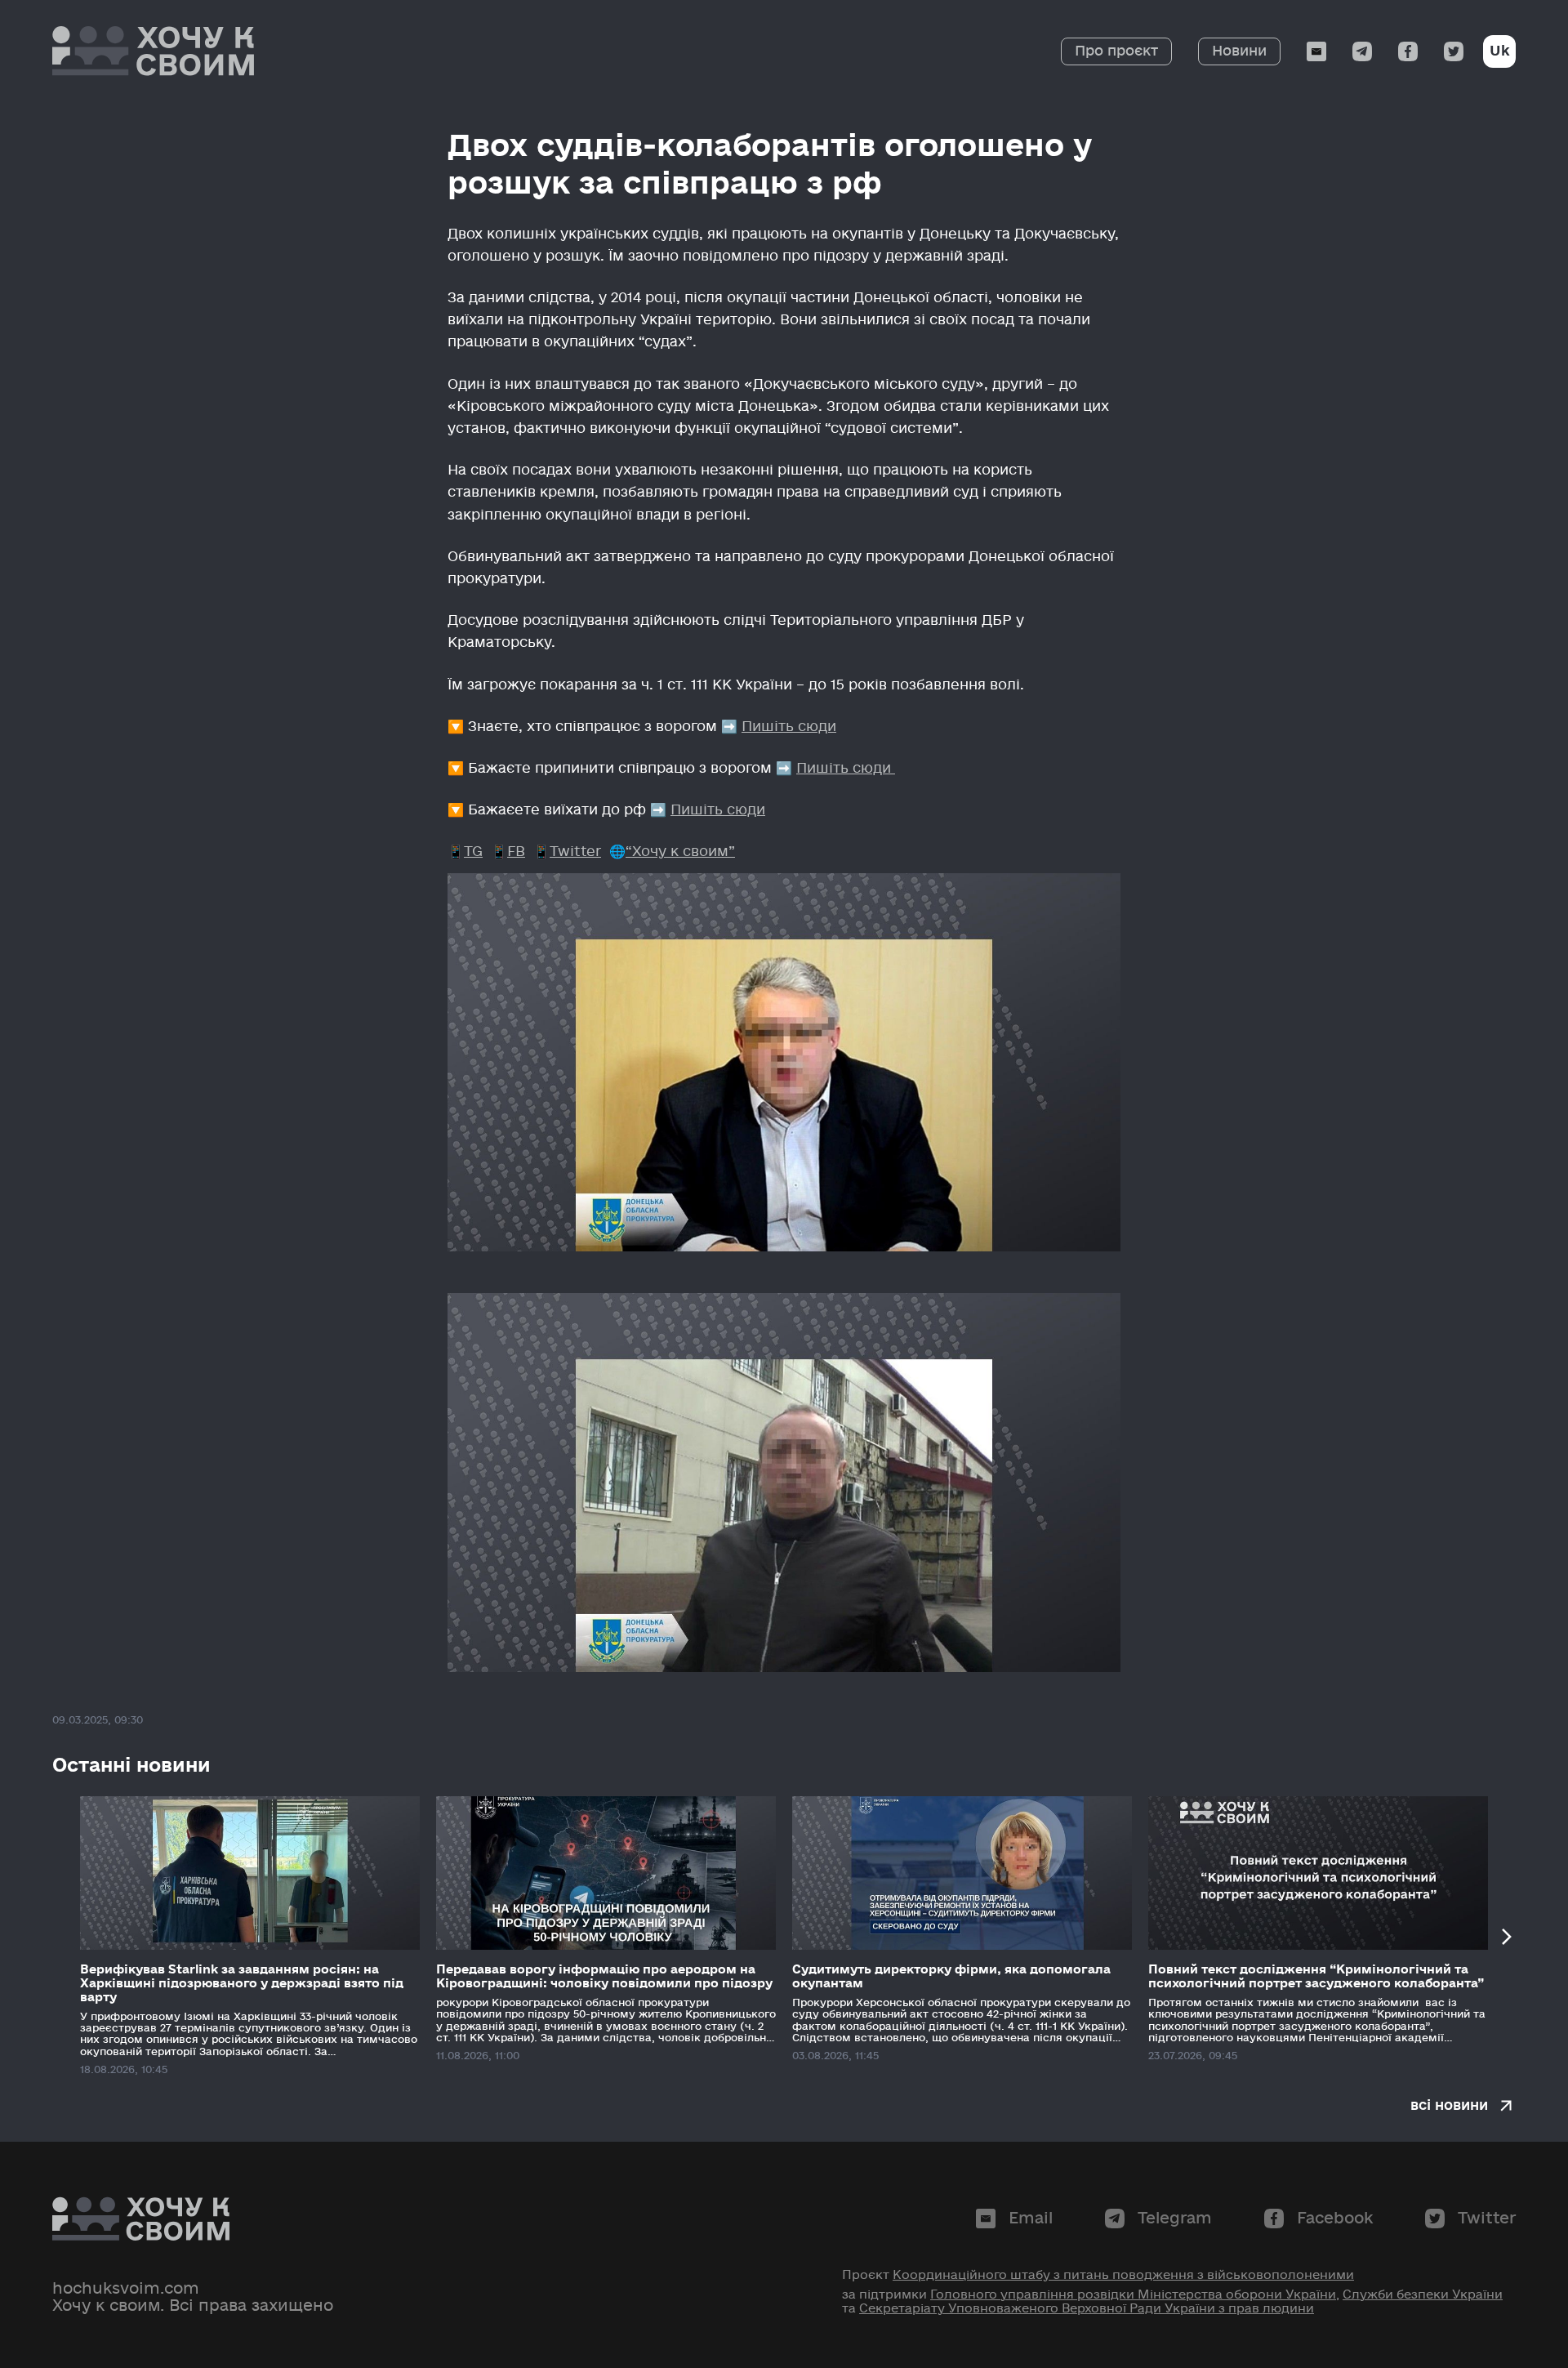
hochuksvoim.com (126, 2289)
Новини (1239, 51)
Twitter (575, 852)
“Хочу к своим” (680, 852)
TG (473, 852)
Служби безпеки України (1423, 2294)
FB (516, 852)
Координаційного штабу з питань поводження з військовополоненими (1123, 2275)
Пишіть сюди (789, 727)
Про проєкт (1116, 51)
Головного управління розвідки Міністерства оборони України (1133, 2294)
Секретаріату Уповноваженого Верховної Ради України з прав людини (1087, 2308)
